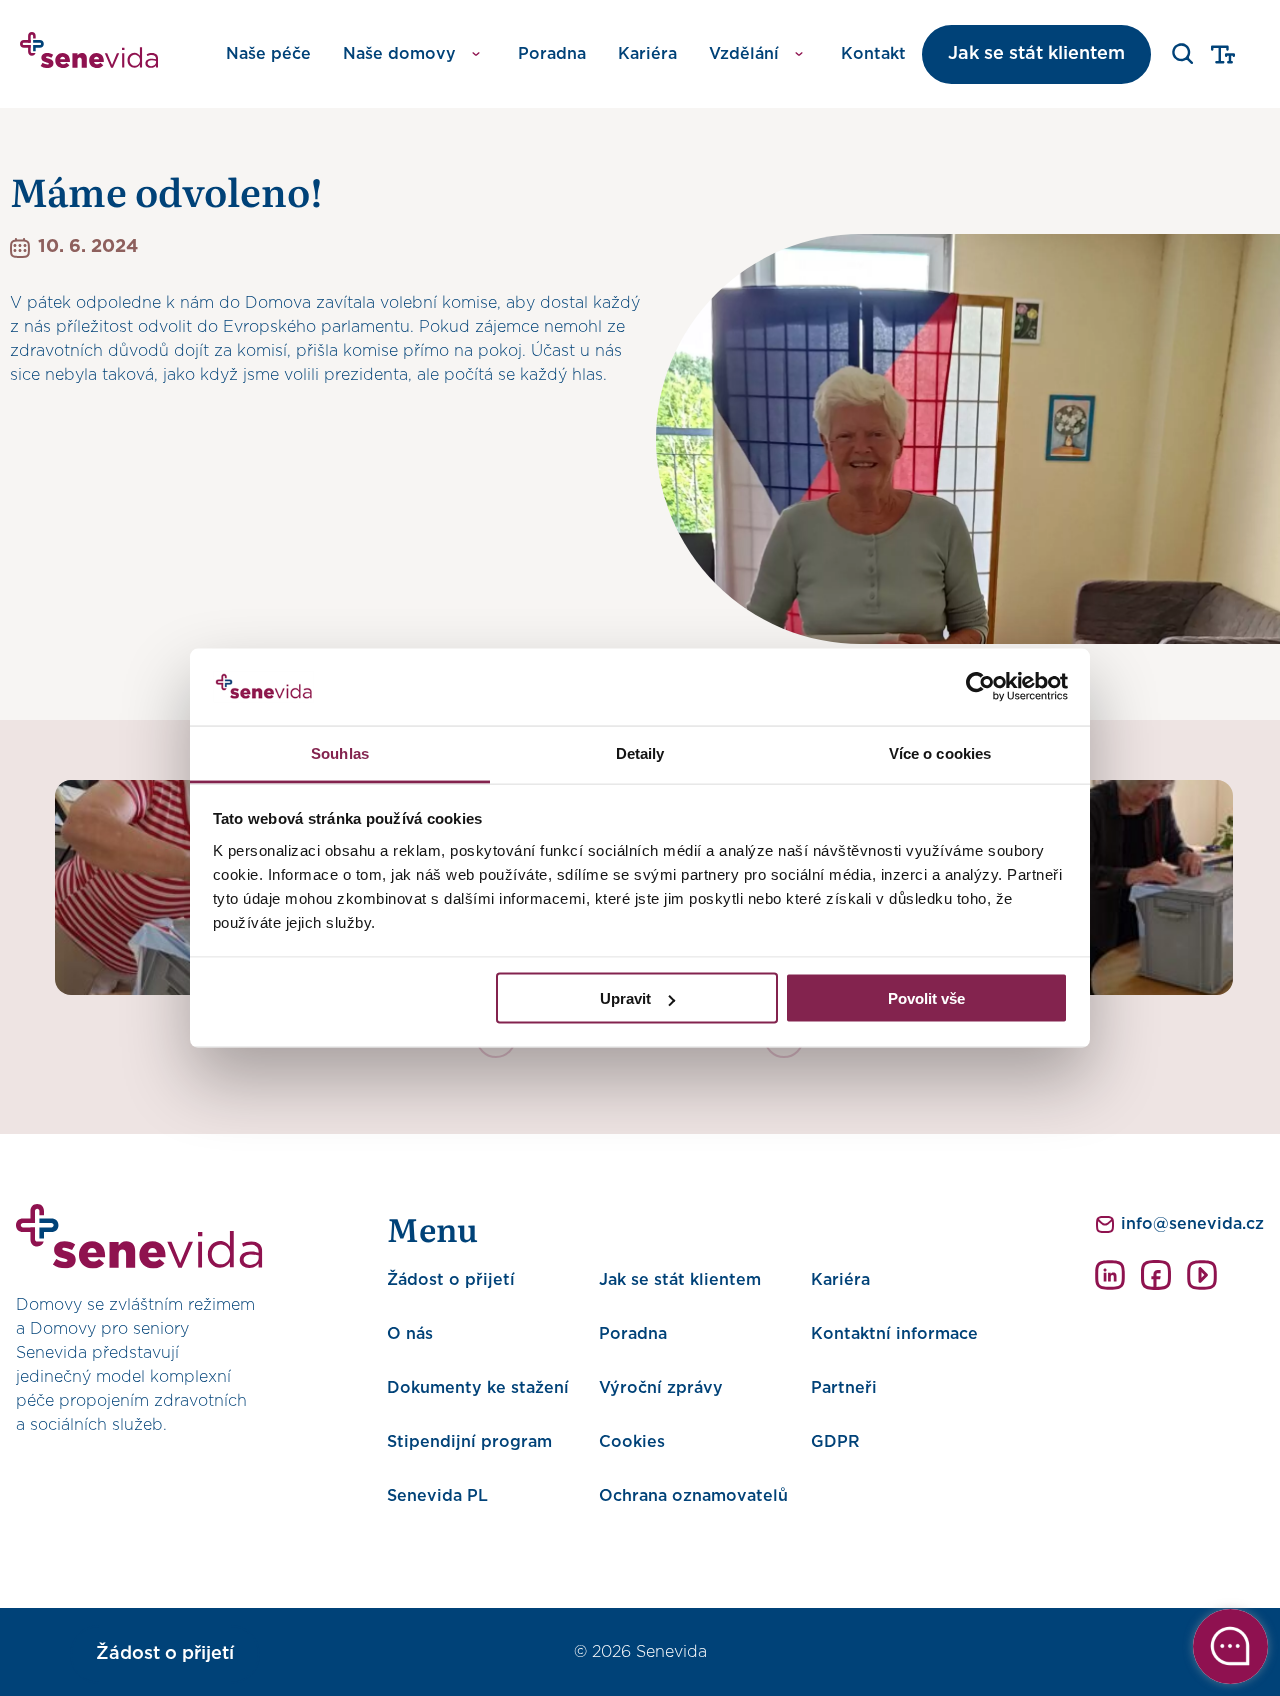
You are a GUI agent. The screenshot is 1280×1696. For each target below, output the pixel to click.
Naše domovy (399, 54)
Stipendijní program (469, 1442)
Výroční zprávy (661, 1388)
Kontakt (873, 54)
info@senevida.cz (1192, 1224)
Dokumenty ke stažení (478, 1388)
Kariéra (647, 54)
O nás (410, 1334)
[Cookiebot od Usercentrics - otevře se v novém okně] (980, 687)
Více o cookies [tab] (940, 752)
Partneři (844, 1388)
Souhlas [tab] (340, 752)
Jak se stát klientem (1036, 54)
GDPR (835, 1442)
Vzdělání (744, 54)
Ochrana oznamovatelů (693, 1496)
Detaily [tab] (640, 752)
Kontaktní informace (894, 1334)
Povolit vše (926, 998)
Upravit (625, 998)
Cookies (632, 1442)
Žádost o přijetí (451, 1280)
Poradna (552, 54)
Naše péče (268, 54)
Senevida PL (437, 1496)
